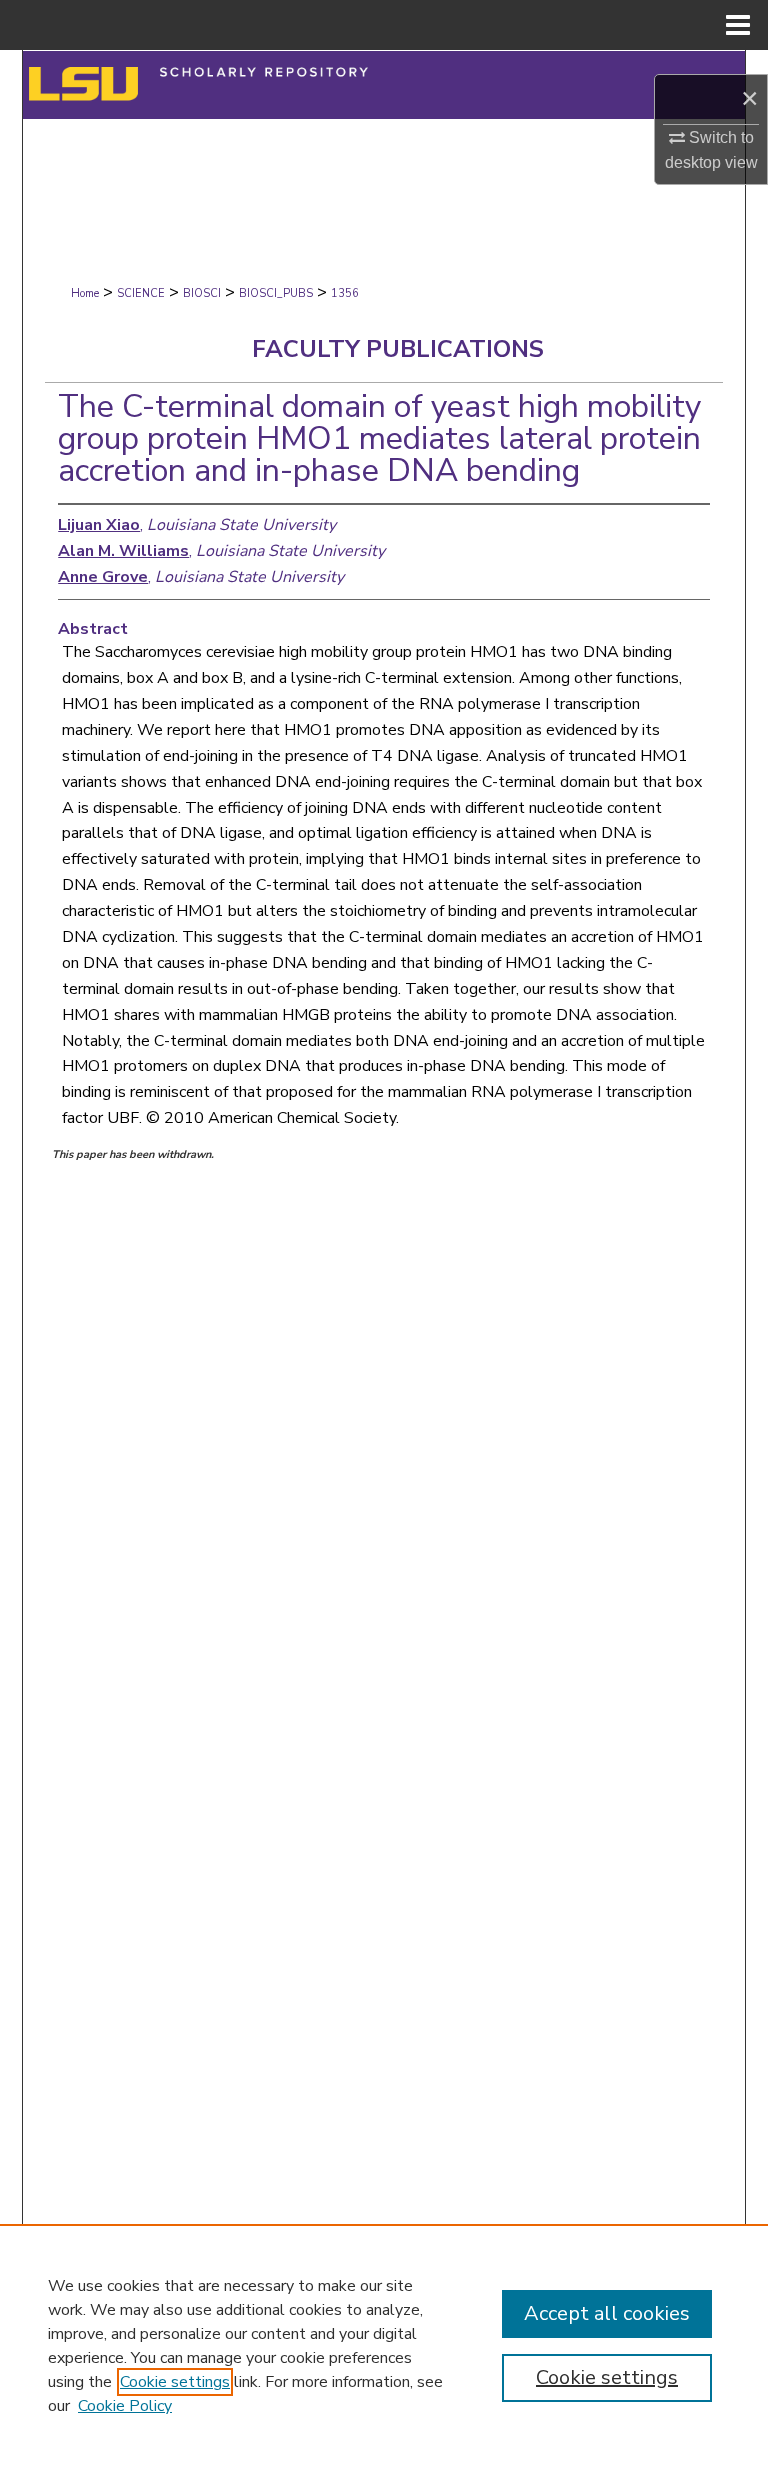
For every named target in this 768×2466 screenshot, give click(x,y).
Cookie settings (175, 2382)
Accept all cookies (607, 2313)
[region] (384, 2345)
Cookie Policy (125, 2406)
